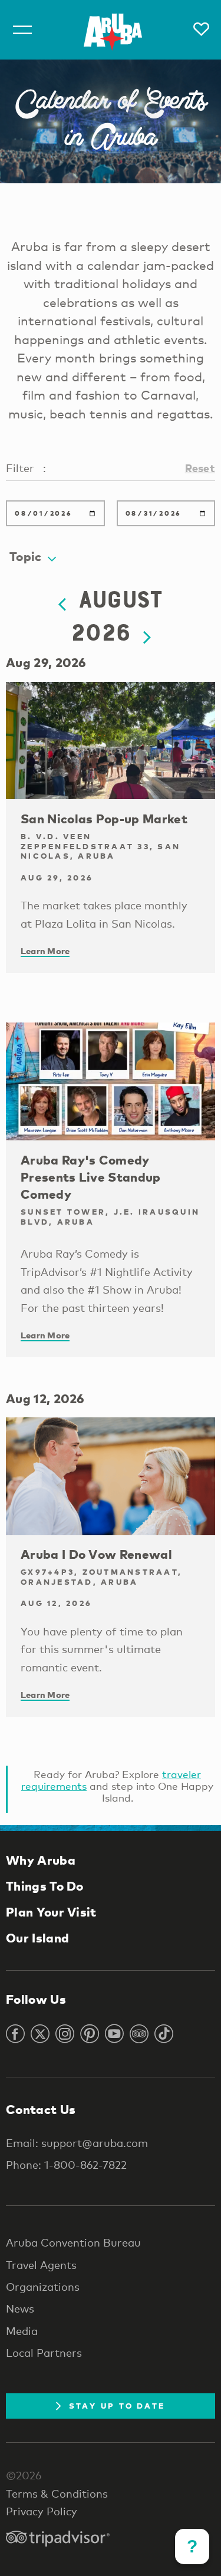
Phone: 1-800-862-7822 (66, 2165)
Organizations (43, 2287)
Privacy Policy (42, 2511)
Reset (200, 468)
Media (22, 2331)
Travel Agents (41, 2265)
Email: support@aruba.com (77, 2143)
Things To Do (45, 1886)
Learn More (45, 951)
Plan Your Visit (51, 1912)
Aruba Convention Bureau (73, 2242)
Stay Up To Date (117, 2406)
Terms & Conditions (57, 2493)
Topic (26, 556)
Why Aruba (41, 1860)
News (20, 2308)
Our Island (37, 1938)
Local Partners (44, 2353)
